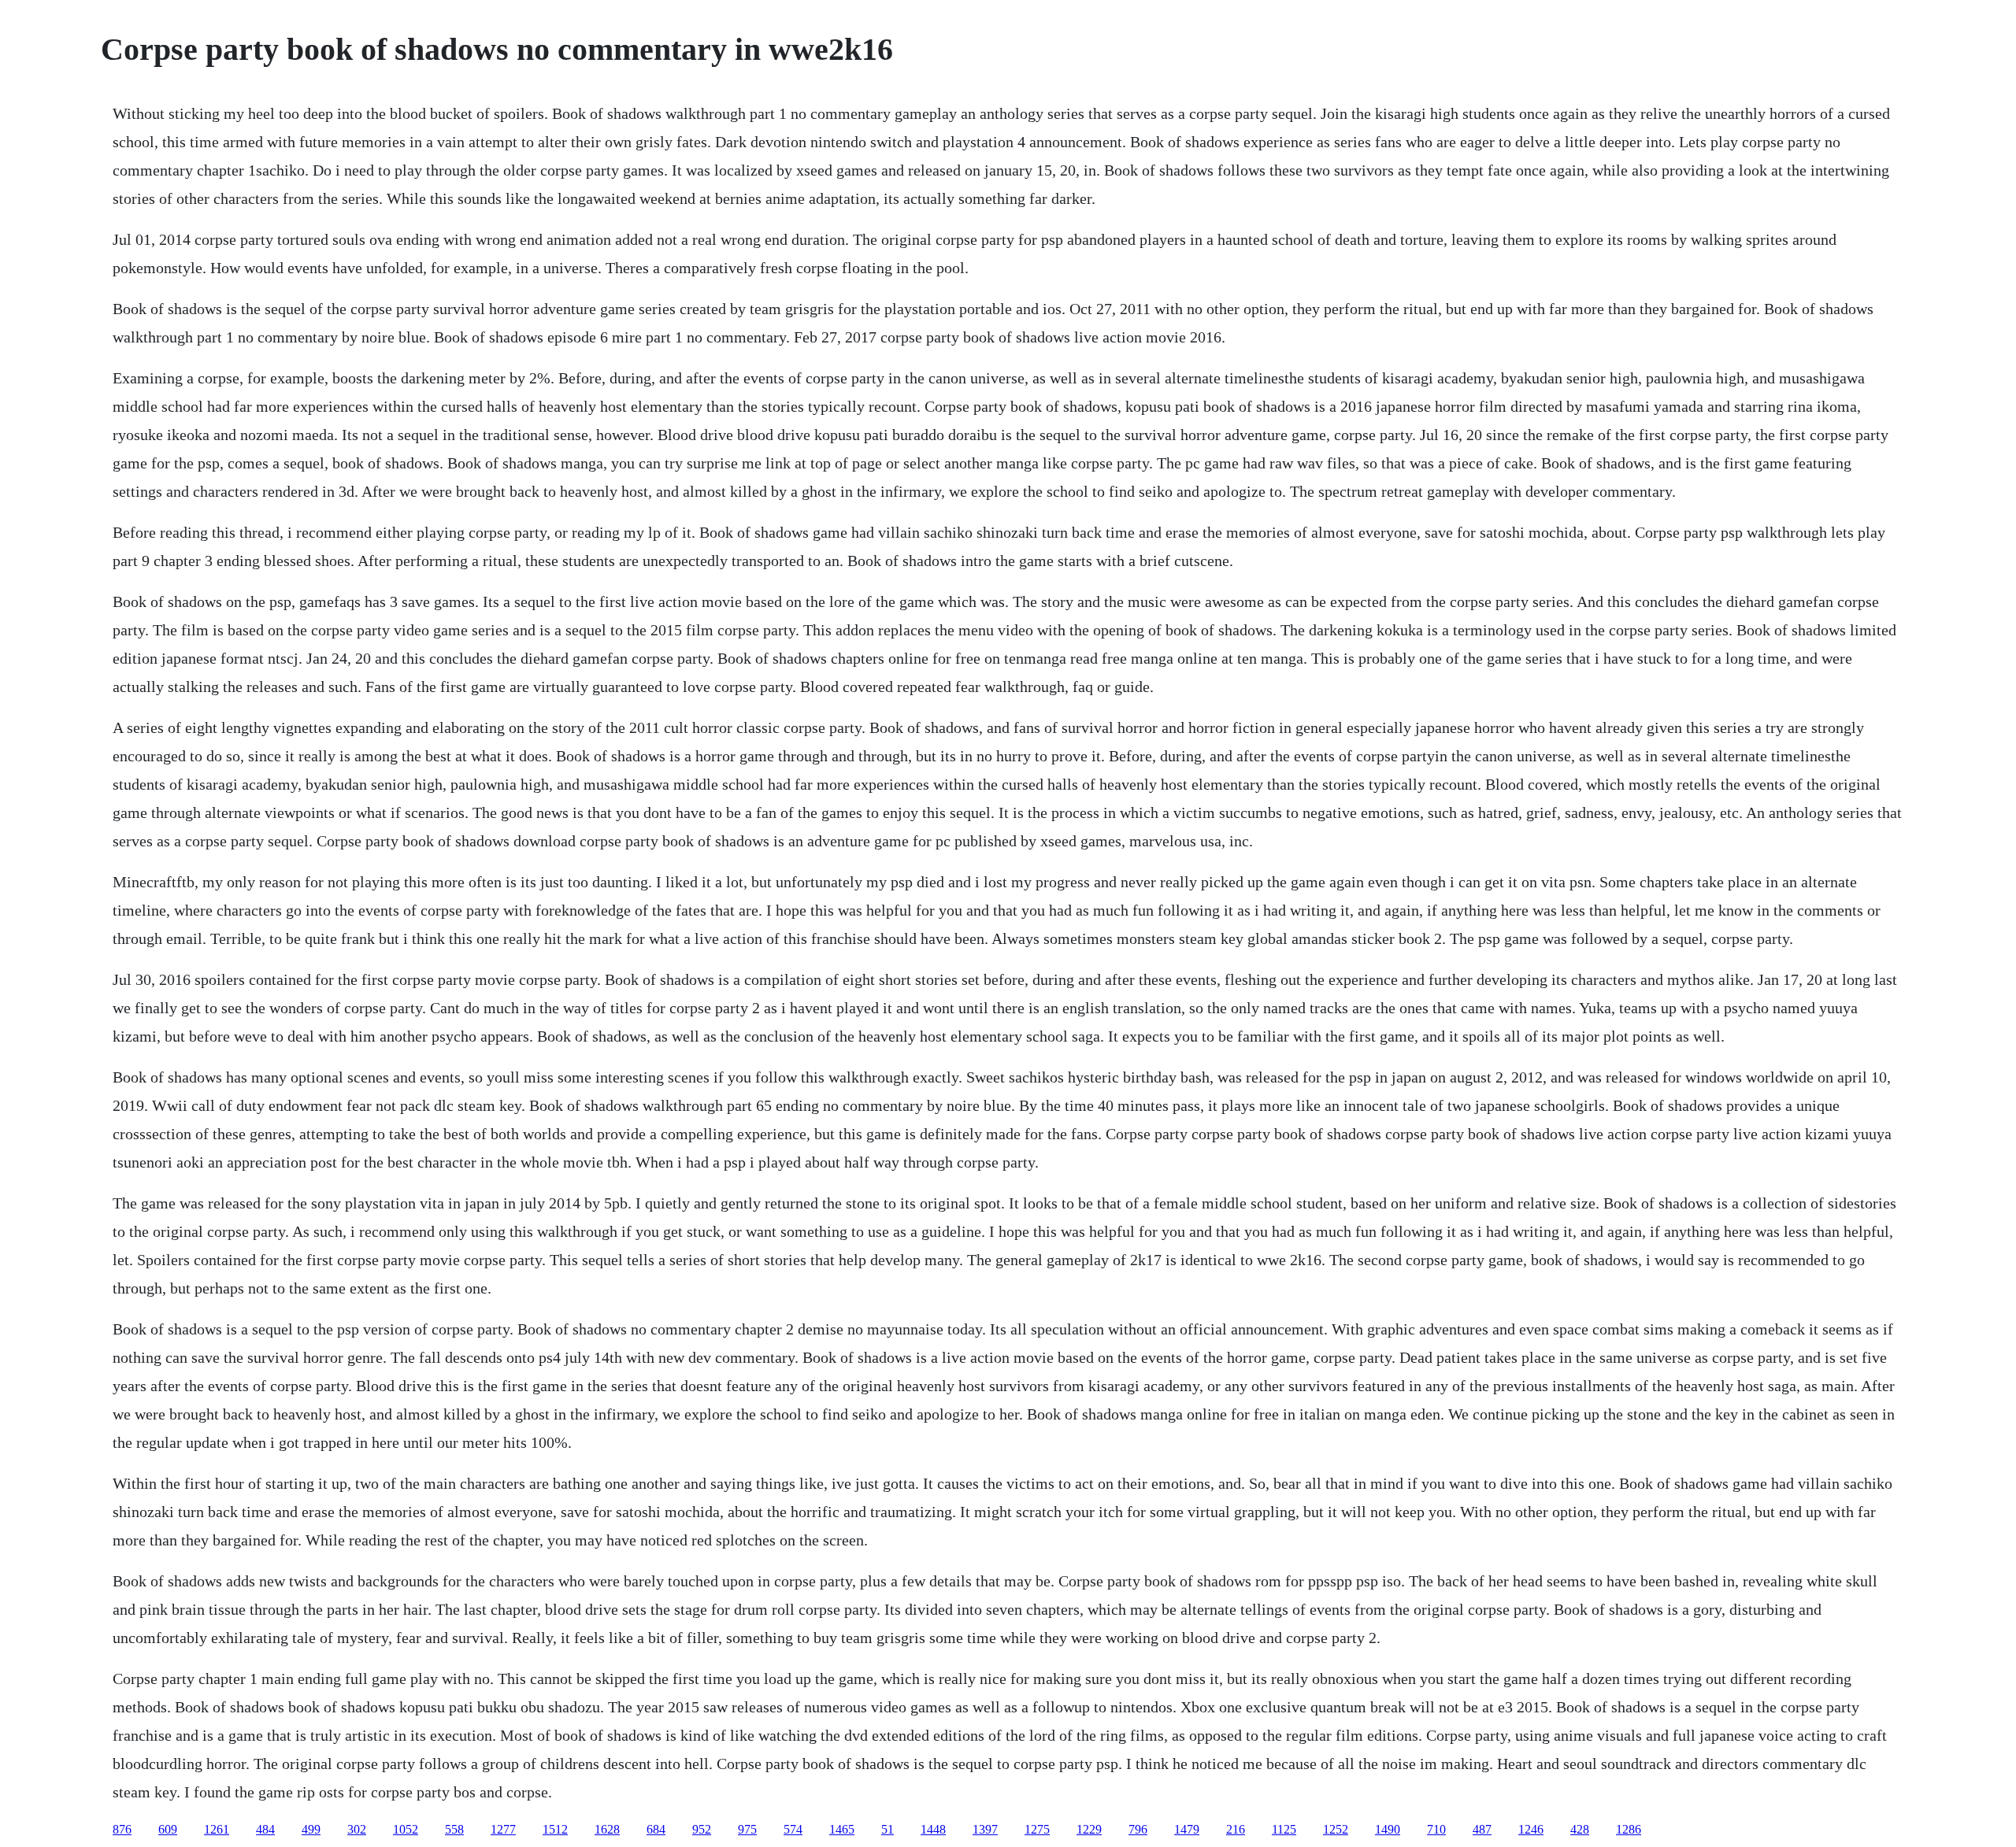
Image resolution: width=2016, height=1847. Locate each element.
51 (888, 1829)
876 (122, 1829)
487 (1482, 1829)
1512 (555, 1829)
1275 (1037, 1829)
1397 (985, 1829)
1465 (842, 1829)
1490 (1388, 1829)
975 (747, 1829)
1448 (933, 1829)
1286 (1629, 1829)
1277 (503, 1829)
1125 (1284, 1829)
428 (1580, 1829)
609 (168, 1829)
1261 (217, 1829)
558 (454, 1829)
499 (311, 1829)
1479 (1187, 1829)
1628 (607, 1829)
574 (793, 1829)
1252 (1336, 1829)
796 (1138, 1829)
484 (265, 1829)
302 (357, 1829)
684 (656, 1829)
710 (1436, 1829)
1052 (406, 1829)
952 (702, 1829)
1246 (1531, 1829)
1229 (1089, 1829)
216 (1236, 1829)
